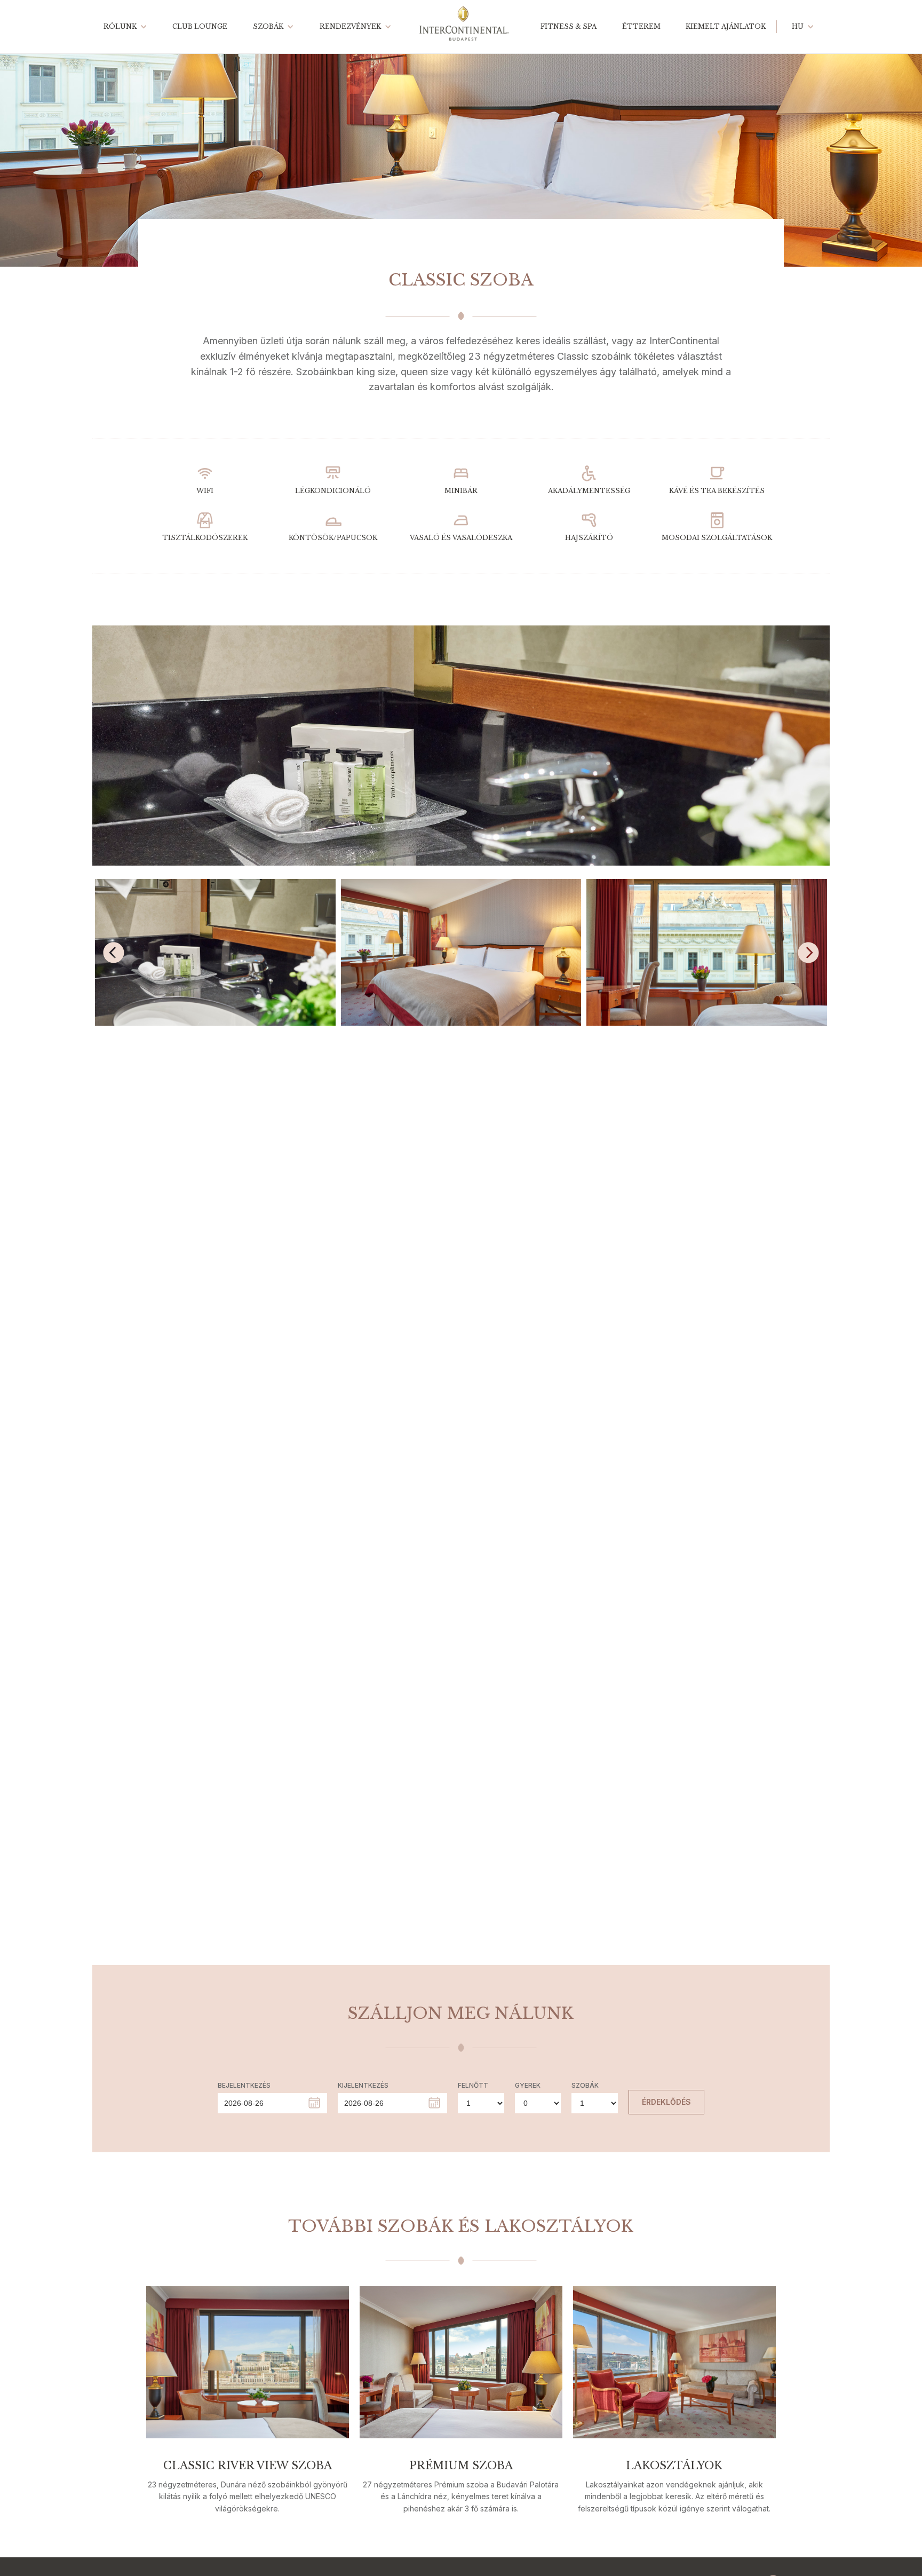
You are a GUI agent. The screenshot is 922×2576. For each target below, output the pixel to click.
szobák (268, 26)
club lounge (200, 26)
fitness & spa (569, 26)
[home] (464, 27)
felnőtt (473, 2085)
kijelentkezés (363, 2085)
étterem (641, 26)
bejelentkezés (244, 2085)
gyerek (528, 2085)
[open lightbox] (461, 746)
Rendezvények (350, 26)
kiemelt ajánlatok (726, 26)
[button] (123, 27)
